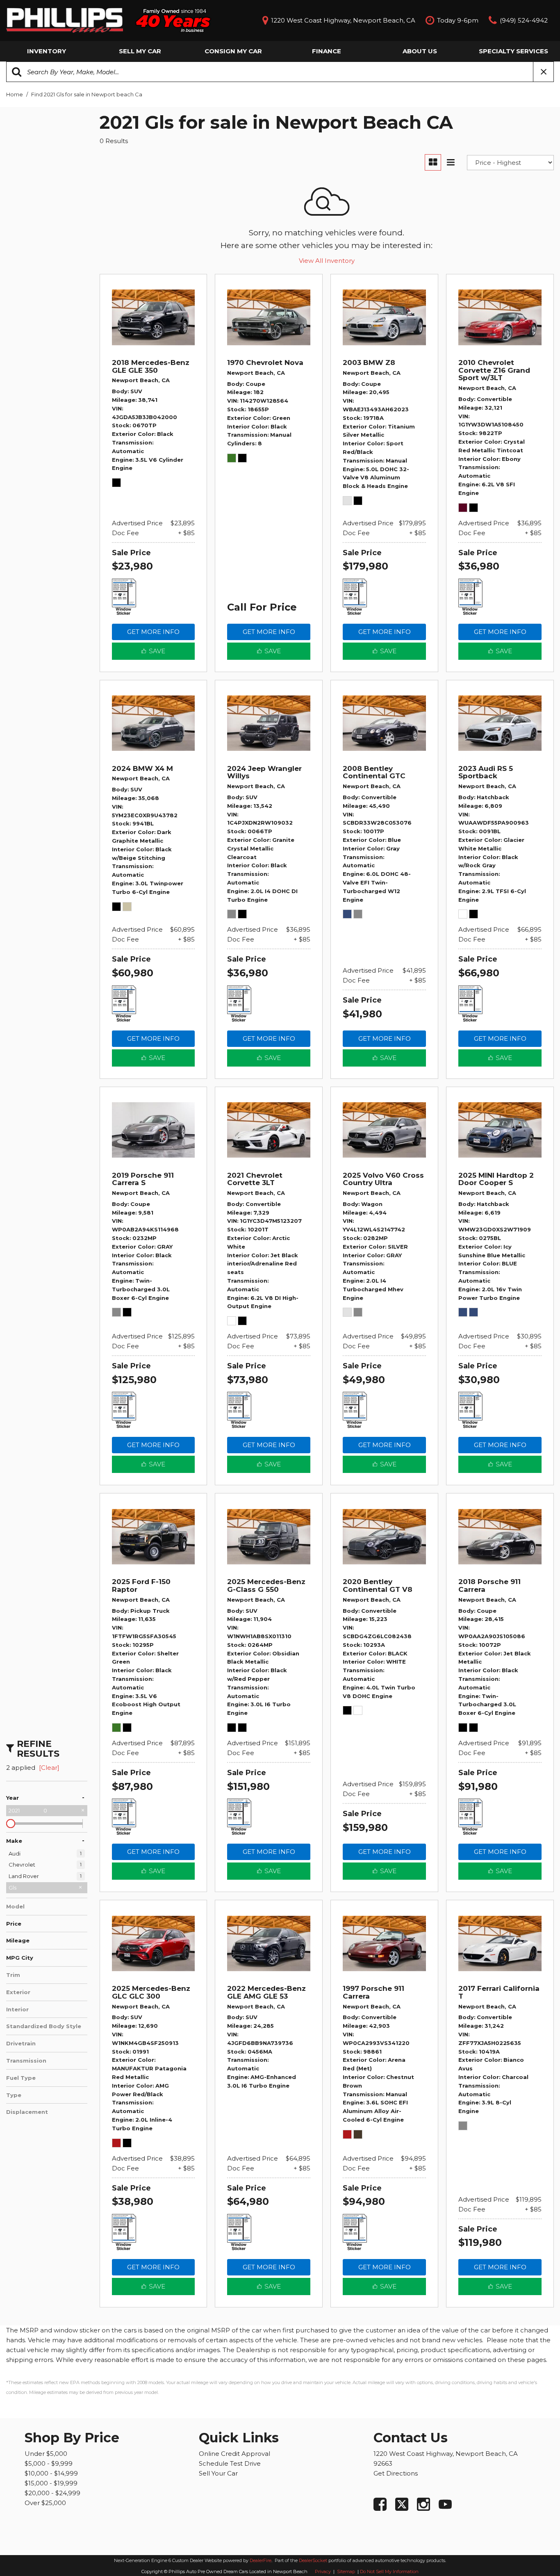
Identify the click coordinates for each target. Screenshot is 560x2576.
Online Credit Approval (234, 2454)
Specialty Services (513, 51)
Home (15, 94)
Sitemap (347, 2571)
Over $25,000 (45, 2503)
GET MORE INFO (153, 632)
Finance (327, 51)
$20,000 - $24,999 (52, 2493)
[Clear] (49, 1768)
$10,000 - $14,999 (51, 2473)
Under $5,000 (46, 2454)
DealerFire (261, 2560)
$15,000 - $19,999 (51, 2483)
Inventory (47, 51)
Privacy (323, 2571)
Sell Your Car (218, 2473)
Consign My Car (233, 51)
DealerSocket (313, 2560)
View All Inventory (327, 261)
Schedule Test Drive (230, 2463)
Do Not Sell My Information (389, 2571)
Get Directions (396, 2473)
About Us (420, 51)
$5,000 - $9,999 (49, 2463)
